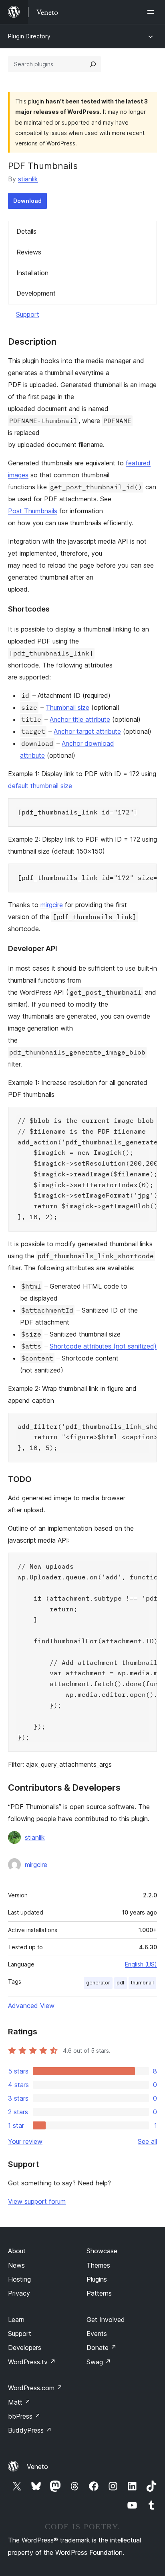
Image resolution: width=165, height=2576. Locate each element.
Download (27, 201)
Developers (25, 2348)
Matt (19, 2402)
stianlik (28, 179)
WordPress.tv (32, 2362)
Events (97, 2334)
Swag (99, 2362)
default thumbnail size (40, 786)
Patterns (99, 2293)
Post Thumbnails (33, 511)
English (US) (141, 1964)
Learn (16, 2320)
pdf (121, 1983)
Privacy (19, 2293)
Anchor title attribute (80, 719)
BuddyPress (30, 2430)
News (16, 2265)
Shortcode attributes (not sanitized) (103, 1346)
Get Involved (106, 2320)
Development (36, 293)
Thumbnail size (67, 707)
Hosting (19, 2279)
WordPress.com (35, 2388)
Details (26, 231)
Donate (102, 2348)
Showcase (102, 2251)
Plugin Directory (29, 36)
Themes (98, 2265)
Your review (25, 2141)
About (17, 2251)
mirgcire (52, 905)
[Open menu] (152, 12)
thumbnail (142, 1983)
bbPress (24, 2416)
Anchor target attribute (87, 731)
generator (98, 1983)
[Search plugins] (93, 64)
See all (147, 2141)
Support (28, 314)
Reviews (29, 252)
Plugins (97, 2279)
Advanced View (31, 2006)
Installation (32, 273)
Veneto (37, 2467)
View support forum (37, 2201)
